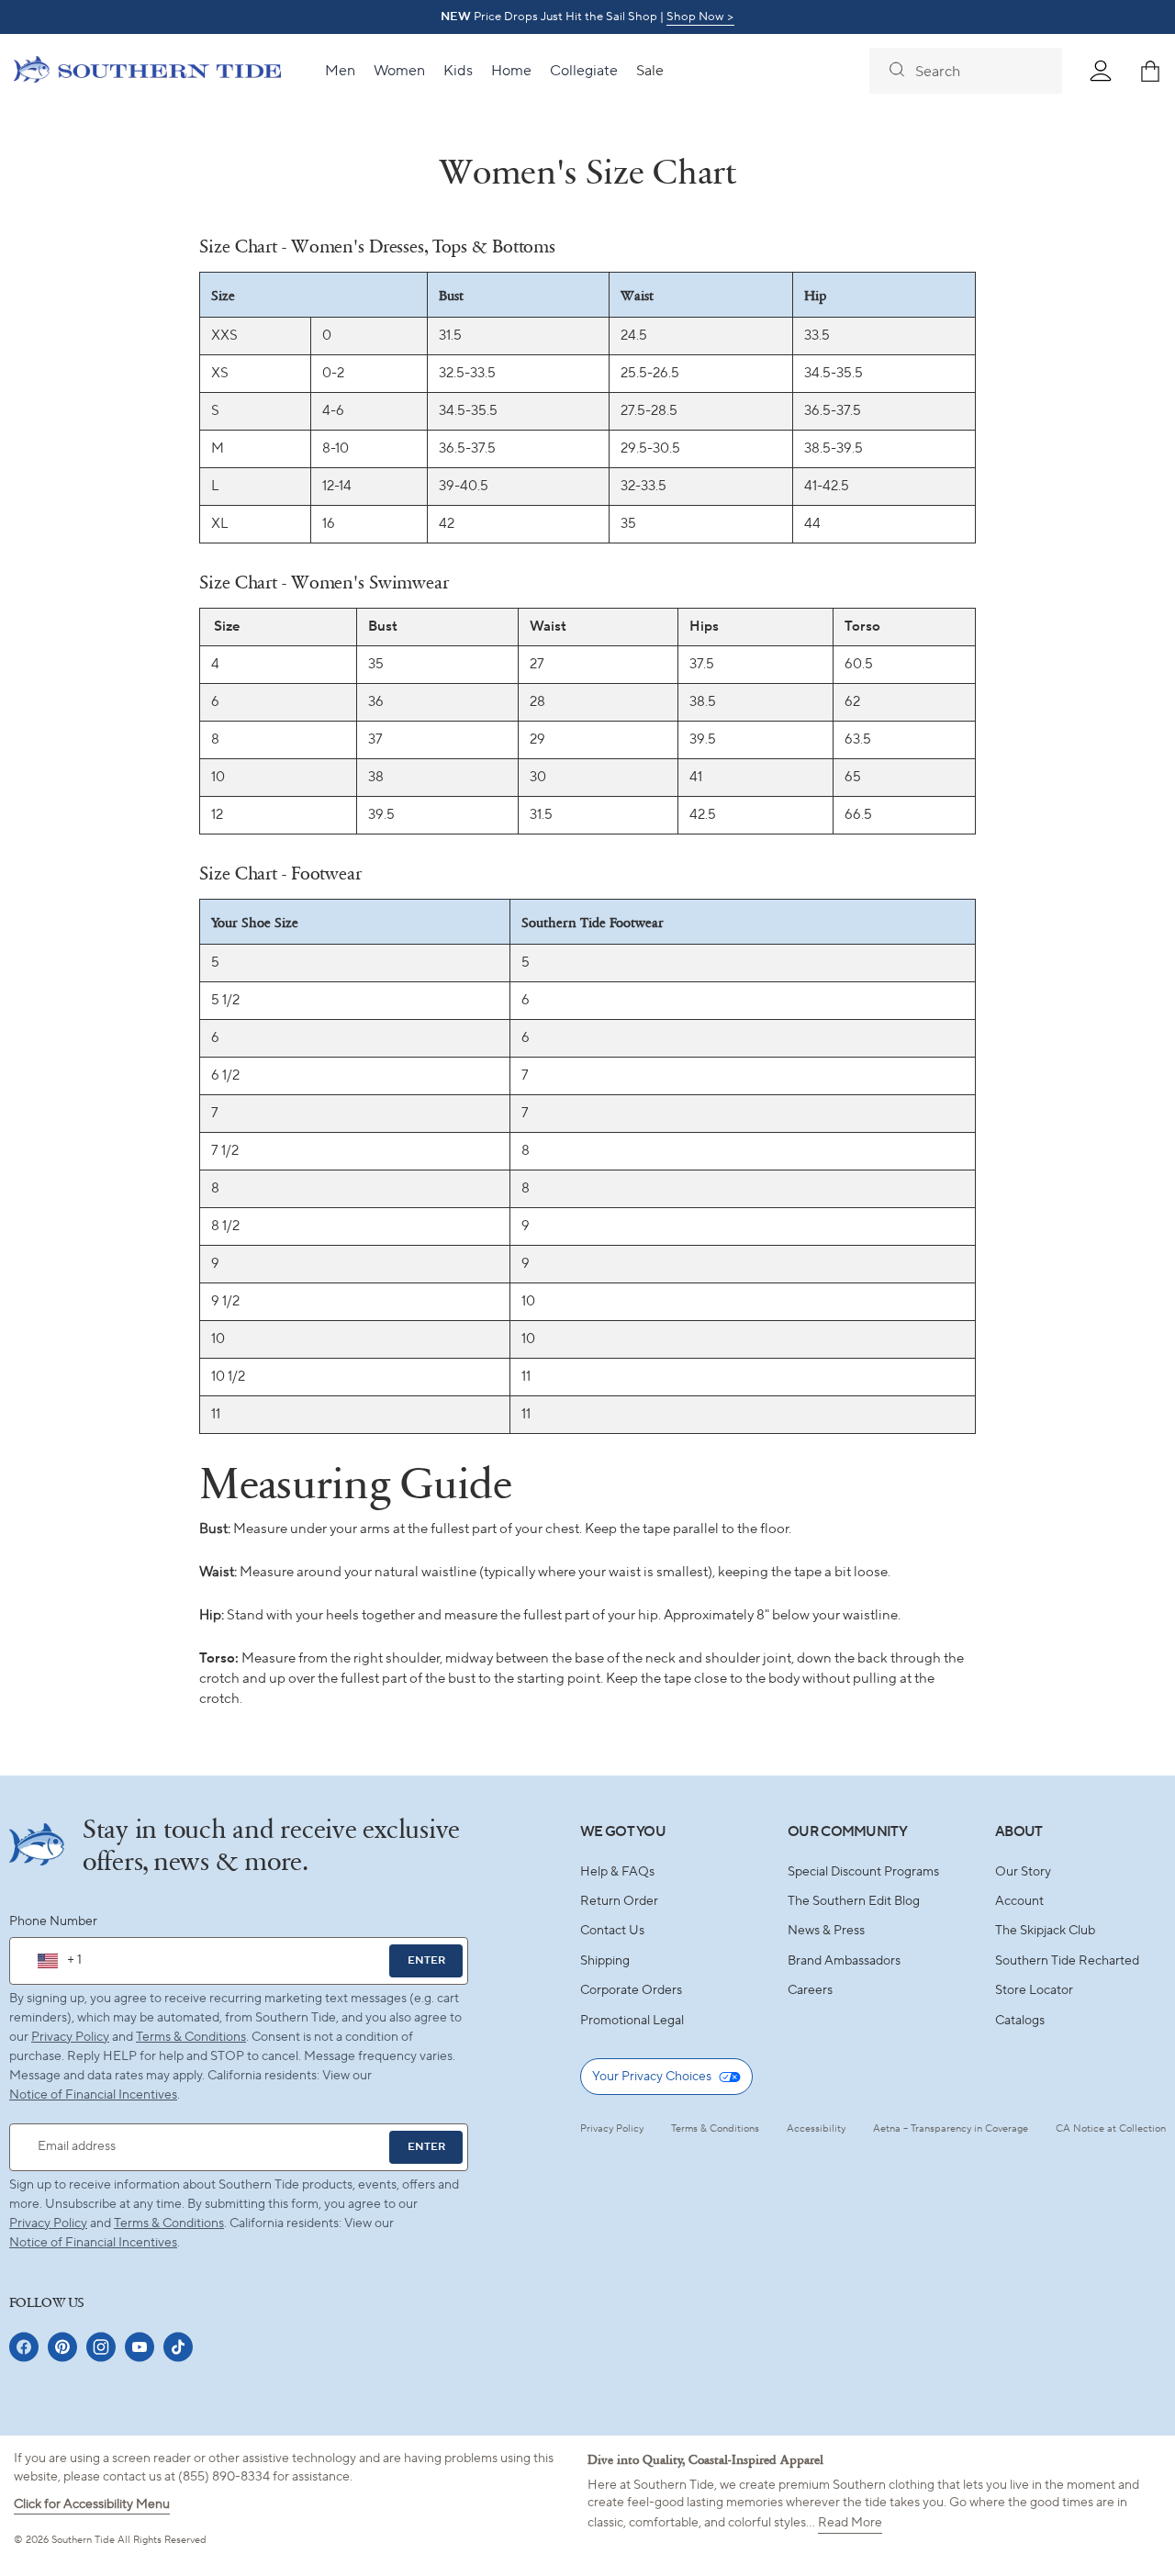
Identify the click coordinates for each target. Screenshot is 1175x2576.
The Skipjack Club (1045, 1931)
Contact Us (612, 1931)
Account (1019, 1901)
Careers (810, 1990)
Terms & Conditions (191, 2037)
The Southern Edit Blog (854, 1901)
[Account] (1101, 71)
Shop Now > (700, 17)
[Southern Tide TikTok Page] (178, 2347)
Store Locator (1034, 1990)
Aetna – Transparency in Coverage (951, 2129)
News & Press (826, 1931)
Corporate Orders (631, 1990)
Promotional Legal (632, 2021)
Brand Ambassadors (844, 1961)
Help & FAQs (617, 1872)
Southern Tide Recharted (1067, 1961)
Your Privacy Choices (652, 2077)
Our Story (1023, 1872)
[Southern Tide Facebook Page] (24, 2347)
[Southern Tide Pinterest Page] (62, 2347)
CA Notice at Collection (1111, 2129)
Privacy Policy (70, 2037)
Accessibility (816, 2129)
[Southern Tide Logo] (147, 72)
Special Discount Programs (863, 1872)
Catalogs (1020, 2021)
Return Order (619, 1901)
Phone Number (53, 1921)
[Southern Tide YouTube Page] (140, 2347)
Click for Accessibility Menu (92, 2504)
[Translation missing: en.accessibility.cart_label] (1150, 71)
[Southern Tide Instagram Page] (101, 2347)
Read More (850, 2523)
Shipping (605, 1961)
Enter (426, 1960)
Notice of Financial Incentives (93, 2243)
